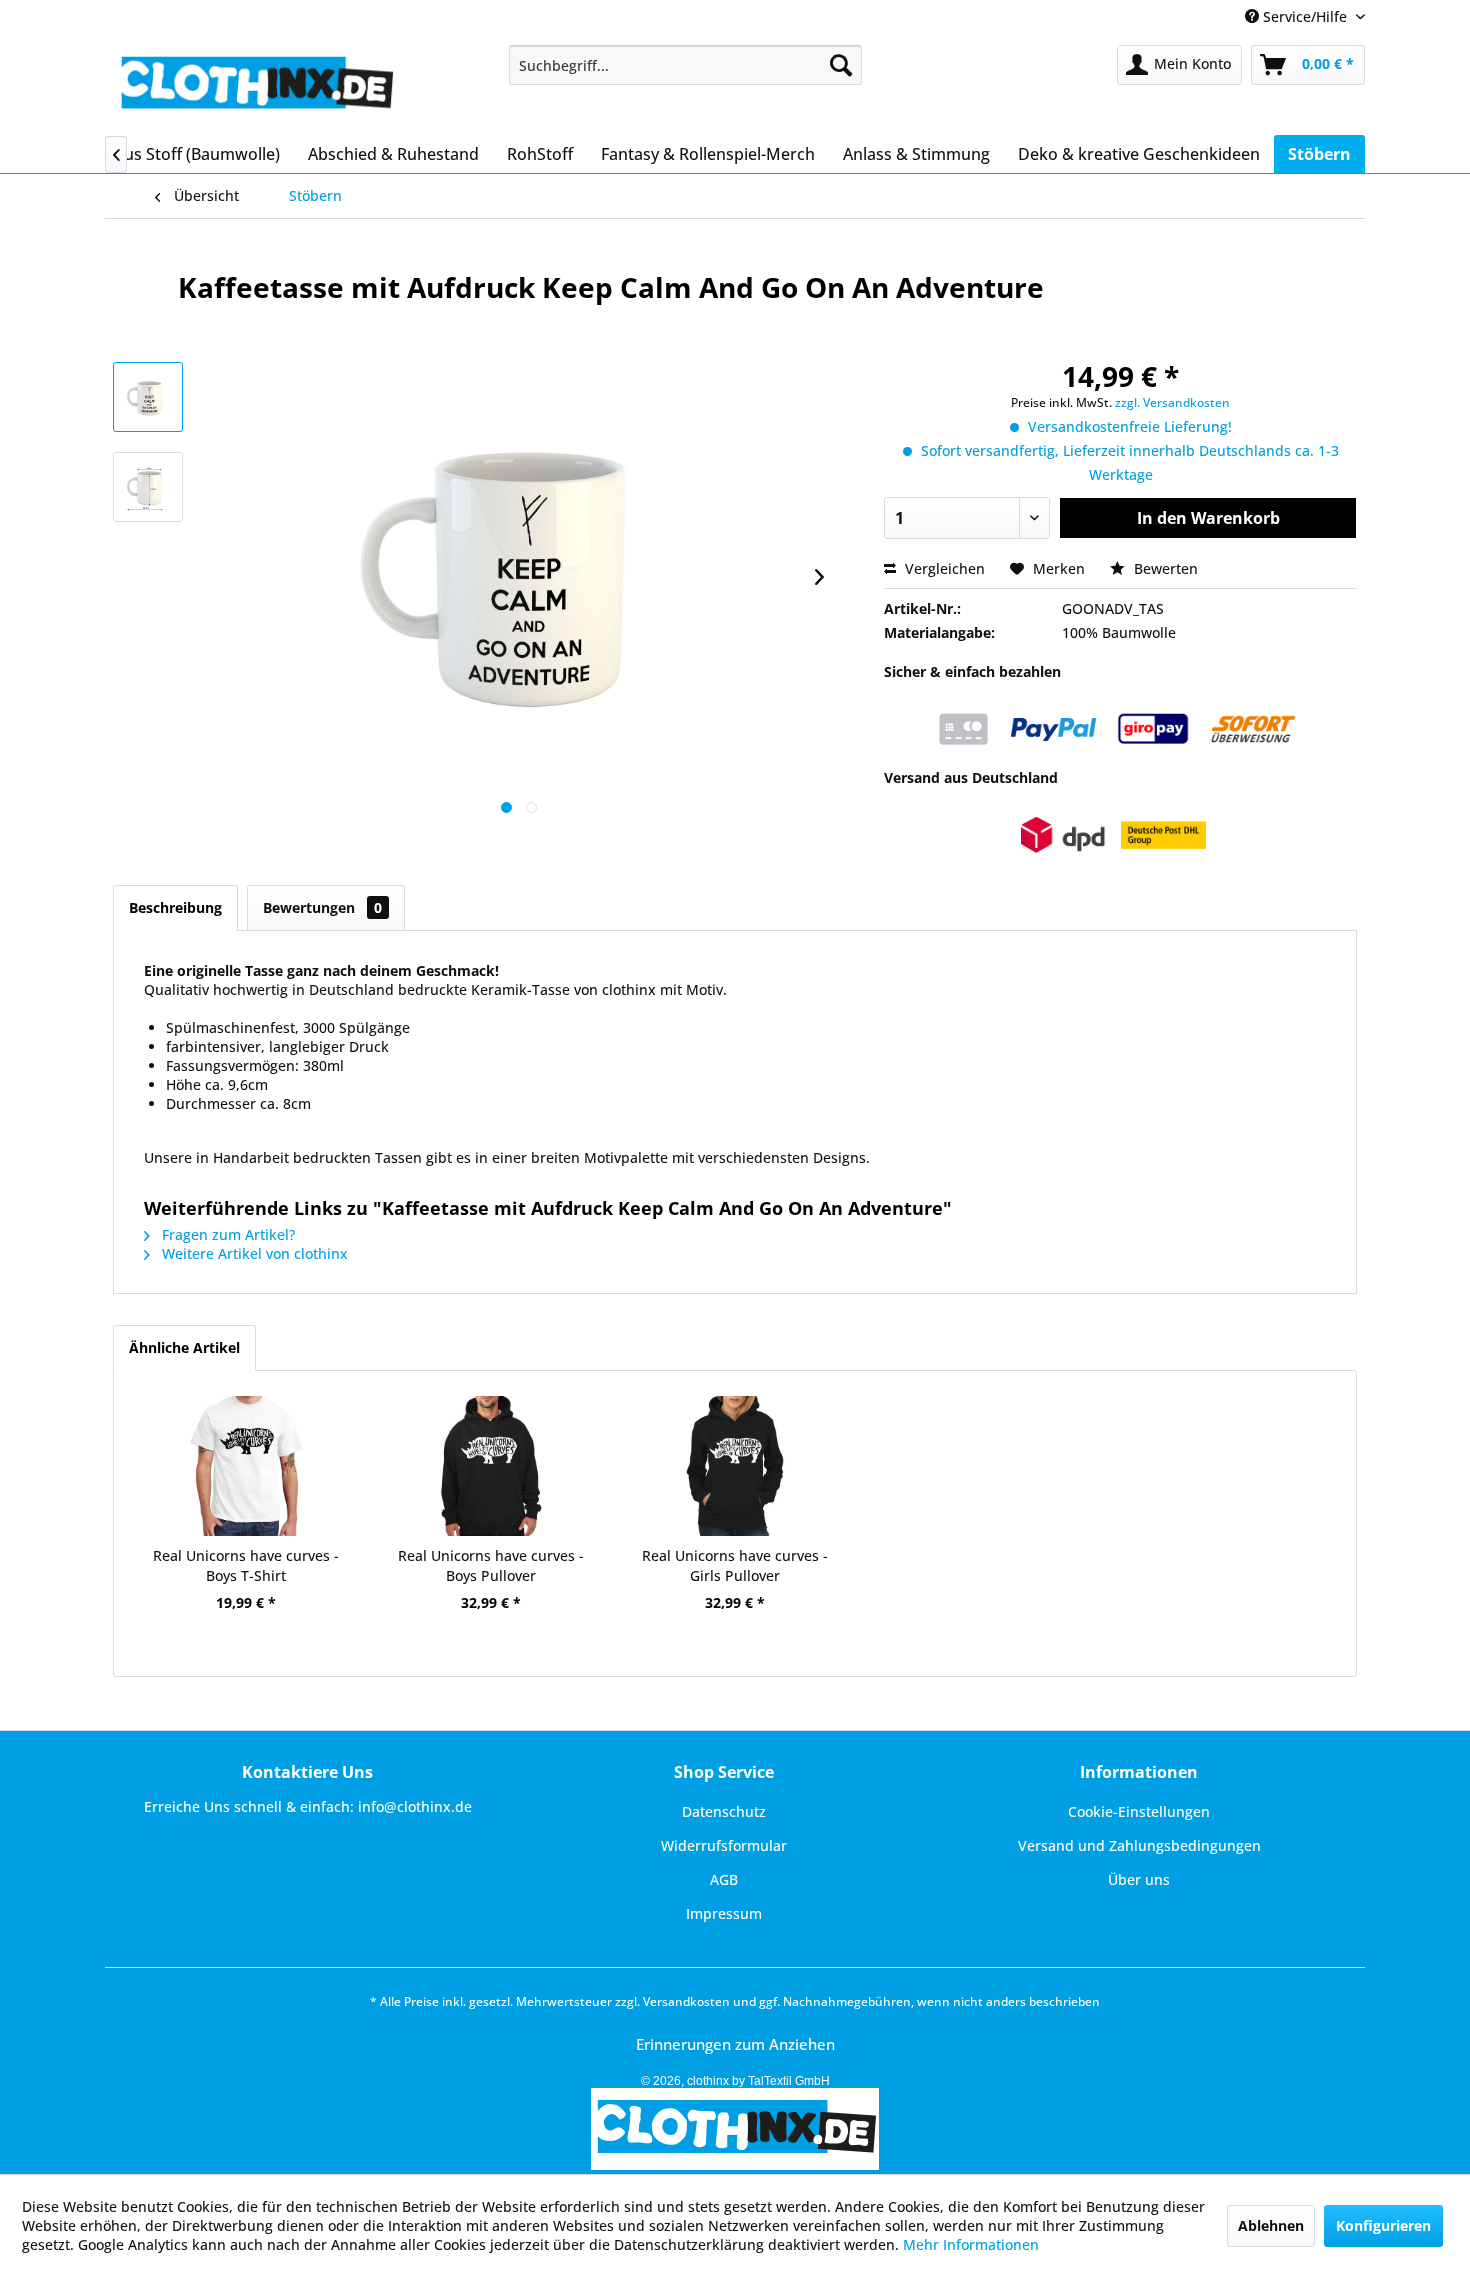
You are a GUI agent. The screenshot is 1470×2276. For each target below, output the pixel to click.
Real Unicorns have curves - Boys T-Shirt (246, 1565)
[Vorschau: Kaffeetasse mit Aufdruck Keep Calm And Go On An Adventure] (148, 397)
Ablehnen (1271, 2225)
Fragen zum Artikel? (226, 1234)
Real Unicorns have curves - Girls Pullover (735, 1565)
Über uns (1139, 1879)
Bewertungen (322, 907)
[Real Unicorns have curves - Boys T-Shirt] (246, 1466)
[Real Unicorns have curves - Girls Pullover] (735, 1466)
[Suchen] (841, 65)
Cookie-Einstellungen (1139, 1811)
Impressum (724, 1913)
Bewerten (1164, 568)
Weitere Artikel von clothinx (253, 1253)
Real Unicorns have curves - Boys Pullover (491, 1565)
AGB (724, 1879)
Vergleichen (943, 568)
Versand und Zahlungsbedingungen (1139, 1845)
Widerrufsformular (724, 1845)
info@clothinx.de (415, 1806)
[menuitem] (685, 65)
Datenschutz (724, 1811)
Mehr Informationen (971, 2244)
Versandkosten (686, 2001)
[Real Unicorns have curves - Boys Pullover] (490, 1466)
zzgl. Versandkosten (1172, 402)
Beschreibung (175, 907)
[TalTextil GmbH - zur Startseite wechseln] (255, 85)
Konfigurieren (1383, 2225)
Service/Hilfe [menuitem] (1305, 16)
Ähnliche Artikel (184, 1347)
